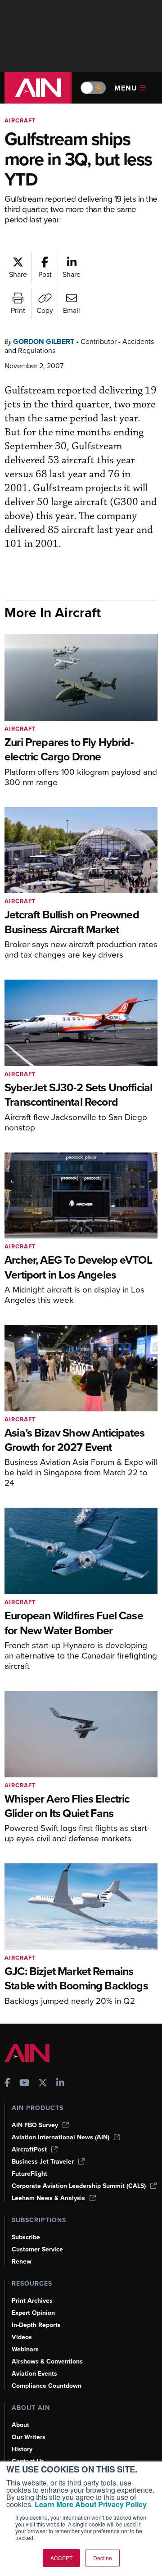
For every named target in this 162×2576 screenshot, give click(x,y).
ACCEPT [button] (61, 2558)
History (22, 2449)
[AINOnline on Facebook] (7, 2084)
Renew (22, 2262)
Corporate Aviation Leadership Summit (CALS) (79, 2186)
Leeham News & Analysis (48, 2198)
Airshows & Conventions (47, 2361)
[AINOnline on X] (43, 2084)
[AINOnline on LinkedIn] (60, 2084)
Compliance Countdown (47, 2386)
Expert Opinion (33, 2313)
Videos (22, 2337)
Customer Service (37, 2249)
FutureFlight (29, 2174)
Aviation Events (34, 2374)
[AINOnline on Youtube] (25, 2084)
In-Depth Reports (36, 2325)
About (20, 2425)
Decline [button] (103, 2558)
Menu (126, 88)
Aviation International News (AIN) (61, 2137)
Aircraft (20, 120)
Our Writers (29, 2437)
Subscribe (26, 2237)
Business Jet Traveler (43, 2162)
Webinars (25, 2349)
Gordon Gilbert (44, 341)
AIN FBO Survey (35, 2125)
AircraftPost (29, 2149)
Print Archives (32, 2301)
